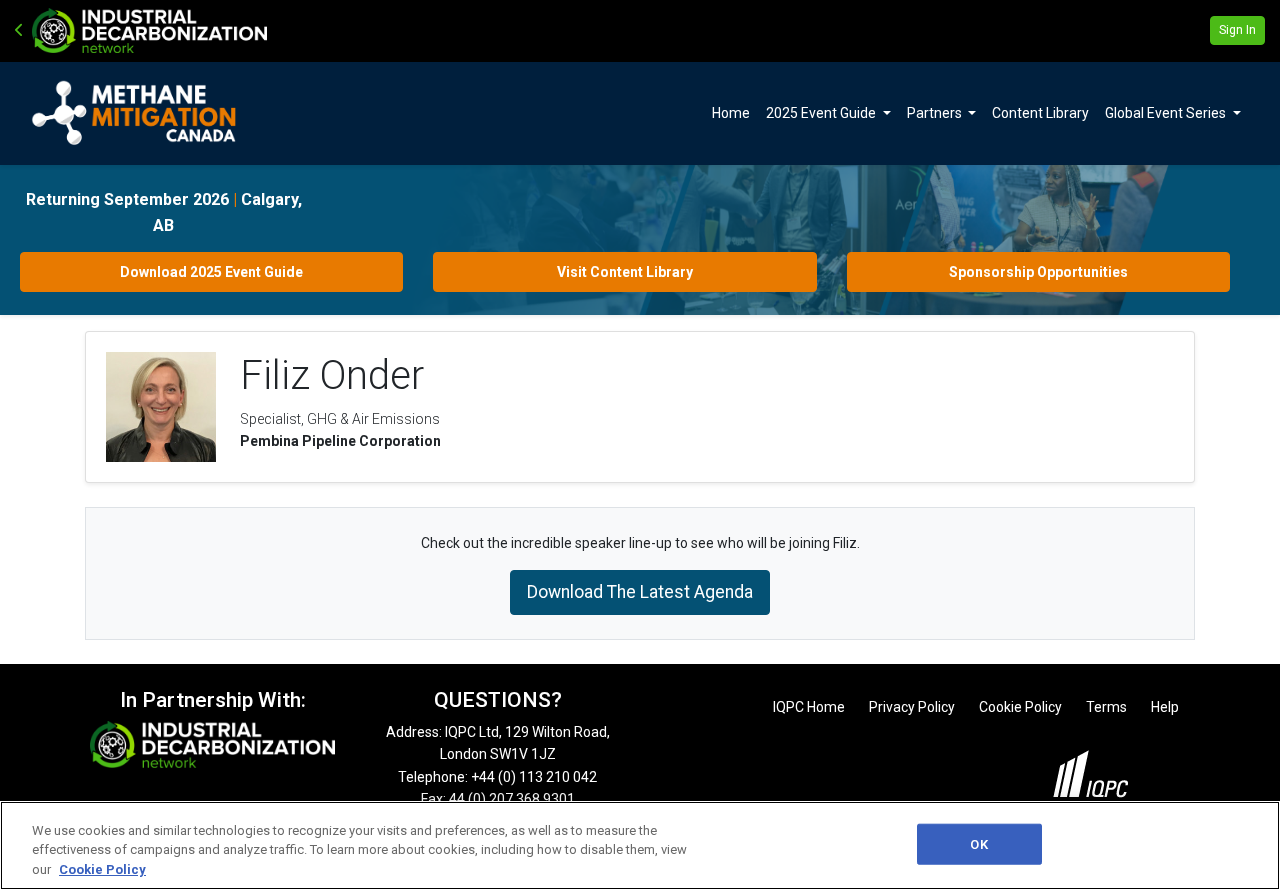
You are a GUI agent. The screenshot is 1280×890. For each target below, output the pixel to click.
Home (731, 113)
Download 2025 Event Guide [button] (211, 272)
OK (978, 843)
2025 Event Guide (822, 113)
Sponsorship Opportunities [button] (1038, 272)
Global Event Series (1167, 113)
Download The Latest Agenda (640, 592)
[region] (640, 845)
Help (1165, 707)
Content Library (1040, 113)
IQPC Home (809, 707)
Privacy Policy (912, 707)
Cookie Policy (1020, 707)
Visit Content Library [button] (625, 272)
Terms (1106, 707)
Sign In (1237, 30)
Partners (936, 113)
